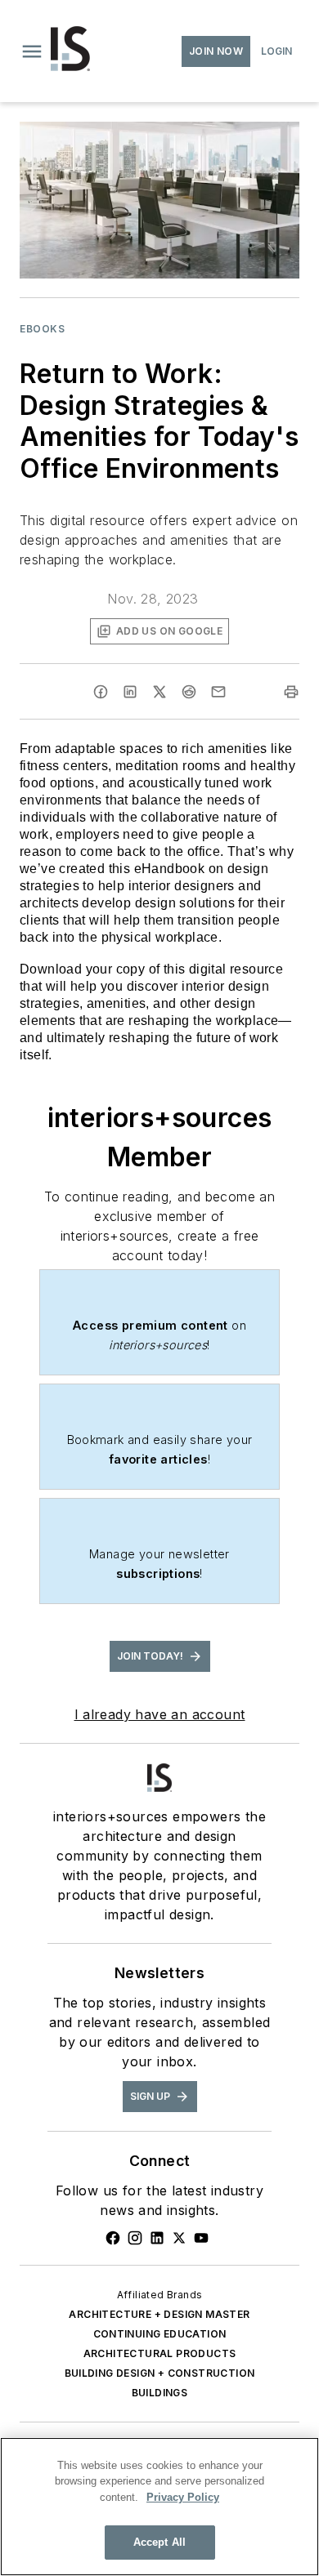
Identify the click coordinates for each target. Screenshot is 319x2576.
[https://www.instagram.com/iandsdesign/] (135, 2238)
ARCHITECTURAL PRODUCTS (160, 2353)
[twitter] (159, 692)
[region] (159, 2507)
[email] (218, 692)
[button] (32, 51)
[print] (291, 692)
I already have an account (160, 1714)
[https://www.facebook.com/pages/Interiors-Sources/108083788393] (113, 2238)
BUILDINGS (160, 2393)
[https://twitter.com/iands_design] (179, 2238)
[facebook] (101, 692)
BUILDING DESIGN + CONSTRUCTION (160, 2373)
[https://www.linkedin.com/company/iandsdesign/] (157, 2238)
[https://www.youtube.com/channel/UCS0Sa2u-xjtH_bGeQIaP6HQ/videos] (201, 2238)
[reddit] (189, 692)
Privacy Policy (183, 2497)
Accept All (159, 2542)
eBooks (43, 329)
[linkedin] (130, 692)
